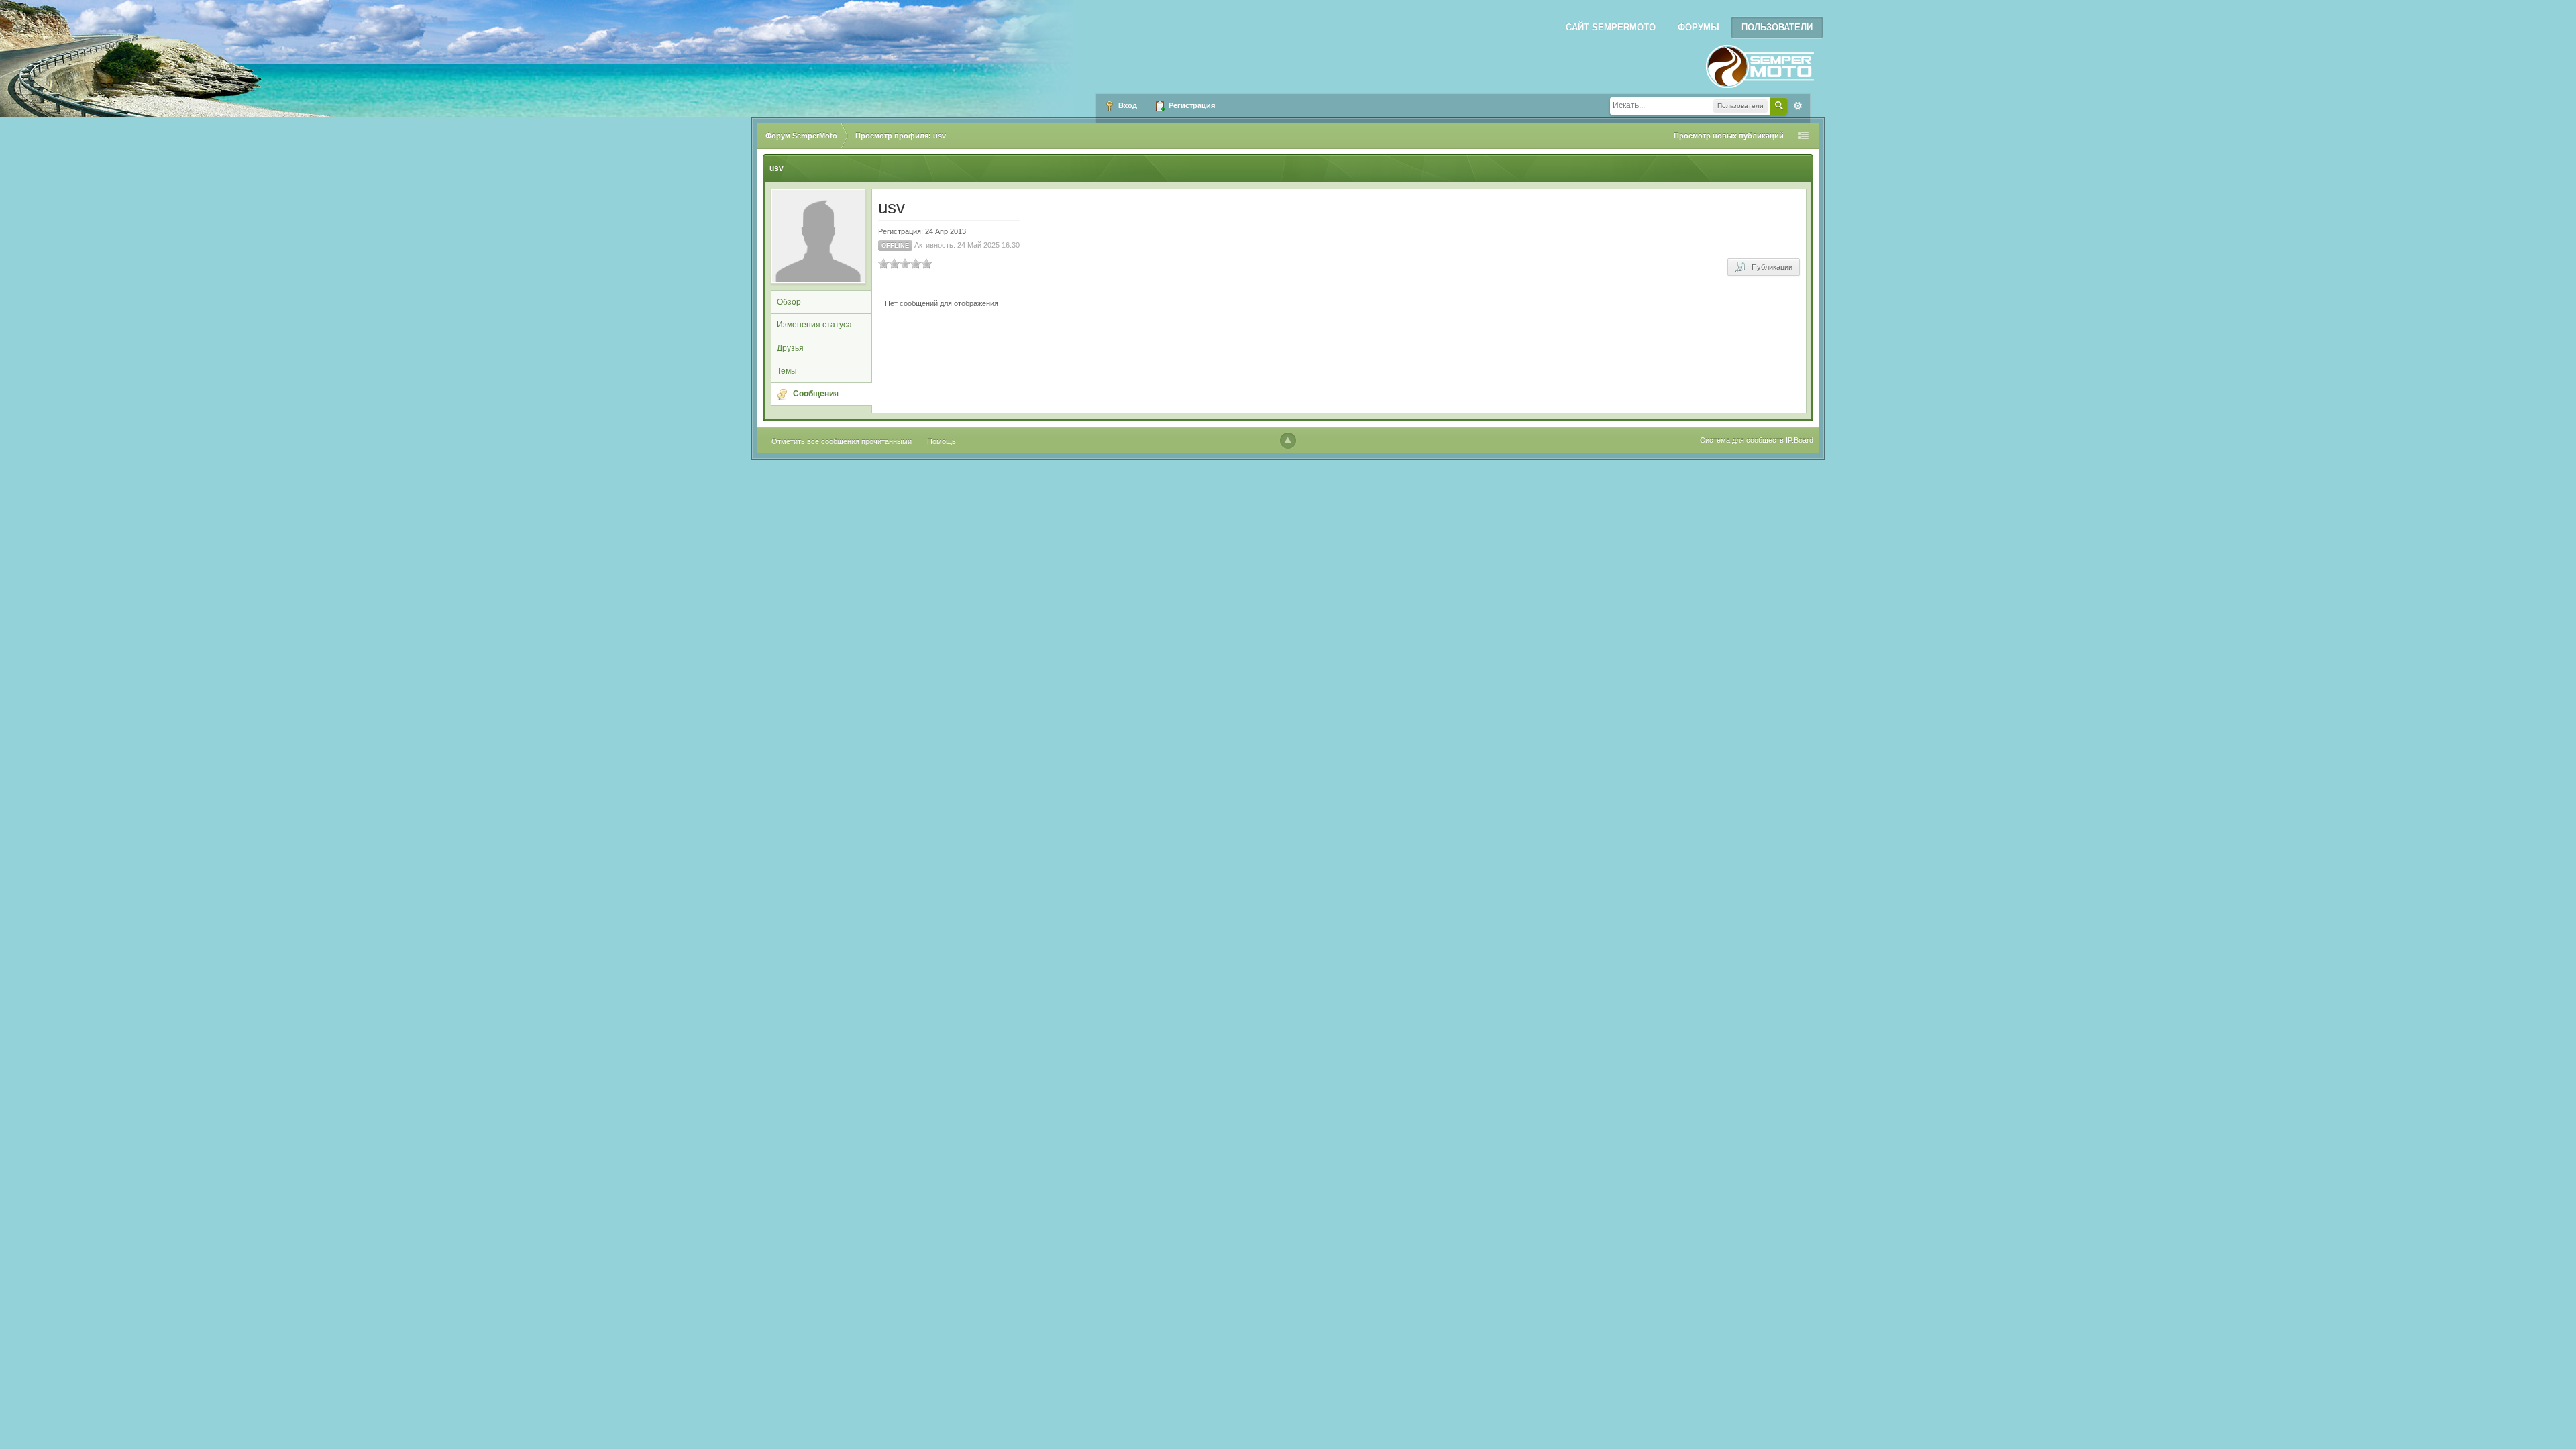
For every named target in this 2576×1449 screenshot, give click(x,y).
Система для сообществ (1742, 440)
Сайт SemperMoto (1611, 27)
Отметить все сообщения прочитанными (842, 441)
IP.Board (1800, 440)
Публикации (1769, 267)
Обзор (789, 302)
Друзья (790, 348)
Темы (787, 371)
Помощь (942, 441)
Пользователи (1777, 27)
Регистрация (1191, 105)
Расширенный (1798, 106)
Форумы (1699, 27)
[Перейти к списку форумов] (1760, 62)
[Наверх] (1288, 441)
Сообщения (816, 394)
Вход (1127, 105)
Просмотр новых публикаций (1729, 136)
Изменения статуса (814, 325)
